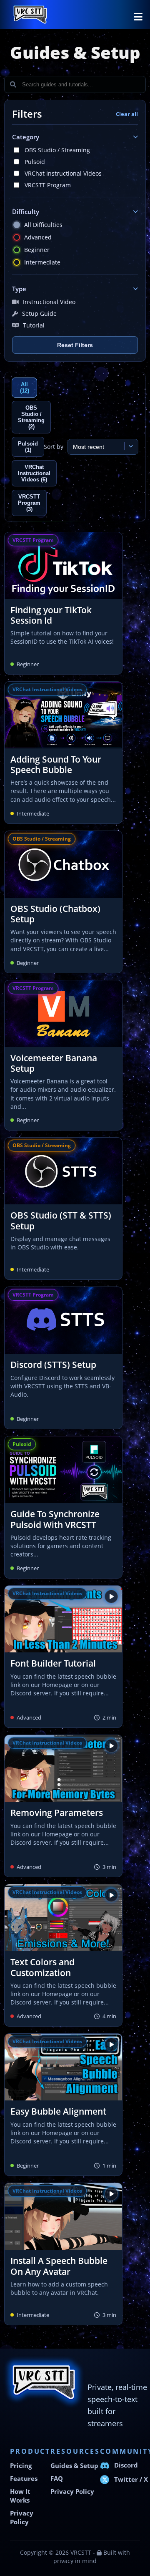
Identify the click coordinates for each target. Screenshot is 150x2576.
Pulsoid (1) (28, 447)
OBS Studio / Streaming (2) (31, 417)
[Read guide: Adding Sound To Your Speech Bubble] (63, 753)
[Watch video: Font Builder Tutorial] (63, 1657)
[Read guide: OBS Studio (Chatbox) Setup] (63, 902)
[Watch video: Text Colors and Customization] (63, 1955)
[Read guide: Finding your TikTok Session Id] (63, 603)
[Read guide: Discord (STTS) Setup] (63, 1358)
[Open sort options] (129, 446)
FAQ (57, 2479)
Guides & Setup (74, 2466)
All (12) (25, 388)
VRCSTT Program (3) (29, 503)
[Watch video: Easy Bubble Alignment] (63, 2105)
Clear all (127, 114)
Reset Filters (75, 345)
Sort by (54, 447)
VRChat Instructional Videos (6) (34, 473)
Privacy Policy (72, 2492)
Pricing (21, 2466)
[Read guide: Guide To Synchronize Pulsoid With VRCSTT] (63, 1507)
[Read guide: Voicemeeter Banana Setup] (63, 1055)
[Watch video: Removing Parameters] (63, 1806)
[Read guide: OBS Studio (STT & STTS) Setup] (63, 1209)
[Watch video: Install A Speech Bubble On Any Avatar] (63, 2254)
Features (24, 2479)
